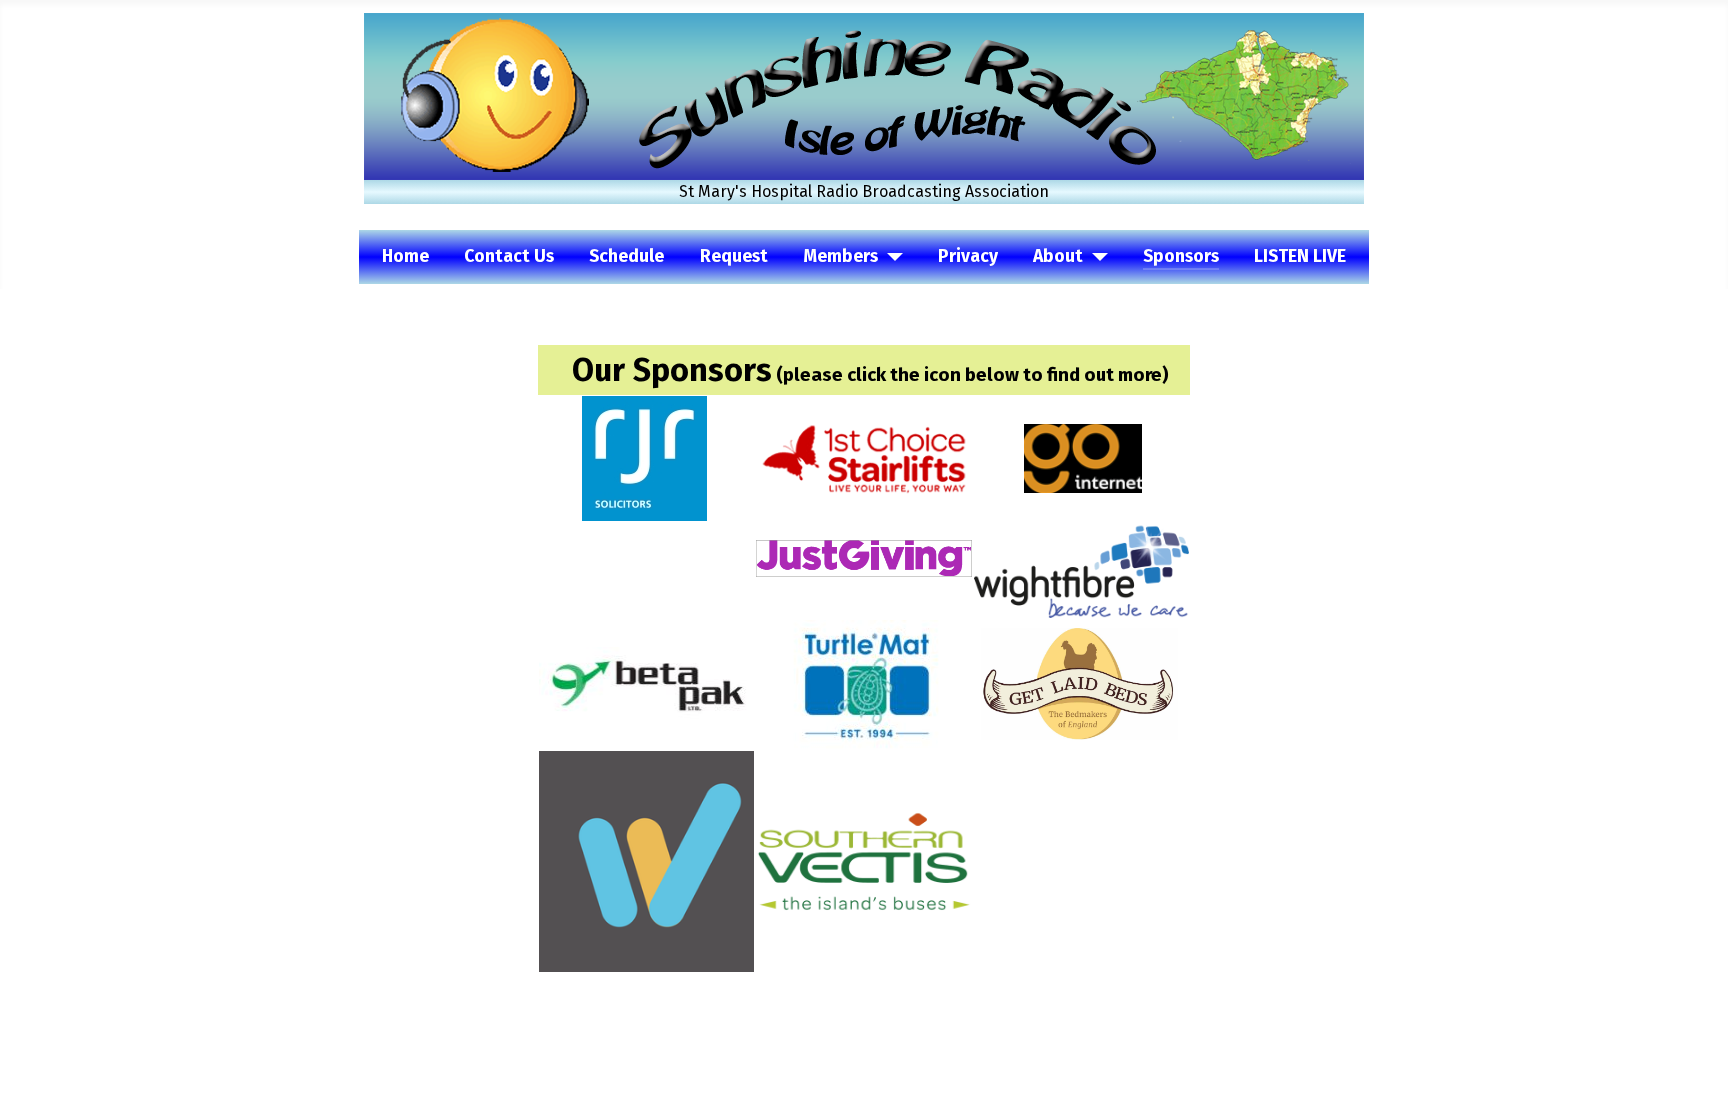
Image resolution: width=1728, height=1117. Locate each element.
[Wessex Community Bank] (646, 860)
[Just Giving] (863, 557)
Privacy (968, 256)
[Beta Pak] (646, 682)
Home (405, 256)
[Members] (890, 257)
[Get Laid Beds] (1079, 682)
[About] (1095, 257)
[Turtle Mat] (864, 682)
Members (840, 256)
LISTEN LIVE (1300, 256)
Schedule (626, 256)
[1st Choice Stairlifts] (863, 457)
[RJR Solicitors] (644, 457)
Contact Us (509, 256)
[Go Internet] (1083, 457)
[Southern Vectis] (863, 860)
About (1058, 256)
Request (734, 256)
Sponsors (1181, 256)
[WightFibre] (1081, 569)
